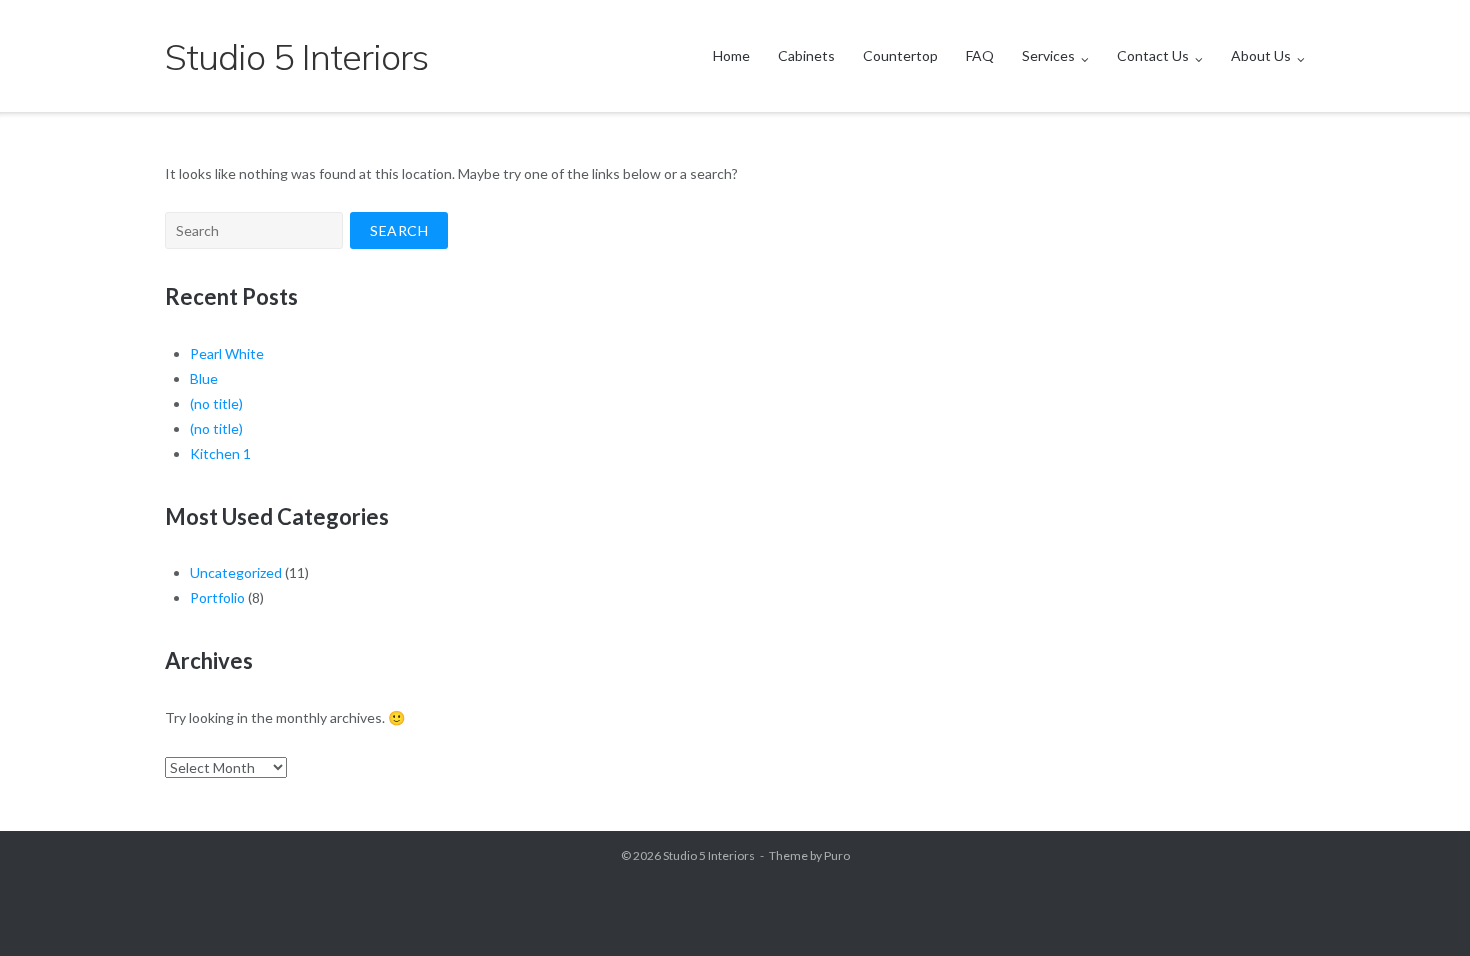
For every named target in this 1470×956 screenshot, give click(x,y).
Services (1048, 55)
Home (731, 55)
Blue (204, 378)
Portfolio (217, 597)
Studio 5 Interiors (709, 855)
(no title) (216, 403)
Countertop (900, 55)
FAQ (980, 55)
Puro (837, 855)
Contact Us (1153, 55)
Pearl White (227, 353)
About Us (1261, 55)
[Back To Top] (1420, 908)
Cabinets (806, 55)
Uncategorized (236, 572)
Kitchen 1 (220, 453)
